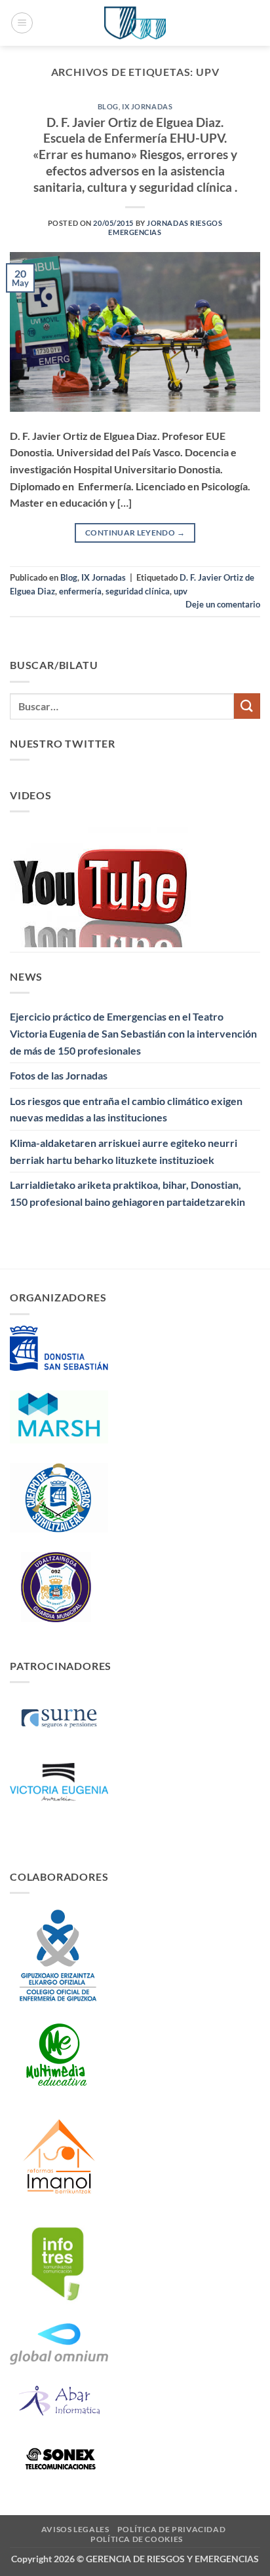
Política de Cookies (137, 2539)
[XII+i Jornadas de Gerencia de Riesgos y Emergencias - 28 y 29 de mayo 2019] (135, 23)
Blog (108, 106)
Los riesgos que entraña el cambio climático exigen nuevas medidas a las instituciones (126, 1109)
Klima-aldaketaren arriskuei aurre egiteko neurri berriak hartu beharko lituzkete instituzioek (124, 1151)
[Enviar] (247, 706)
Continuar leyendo (135, 533)
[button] (22, 23)
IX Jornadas (147, 106)
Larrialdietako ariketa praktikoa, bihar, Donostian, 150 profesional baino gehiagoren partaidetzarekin (127, 1193)
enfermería (80, 591)
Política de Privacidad (171, 2529)
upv (181, 591)
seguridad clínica (138, 591)
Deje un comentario (223, 604)
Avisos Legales (75, 2529)
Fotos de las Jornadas (59, 1075)
